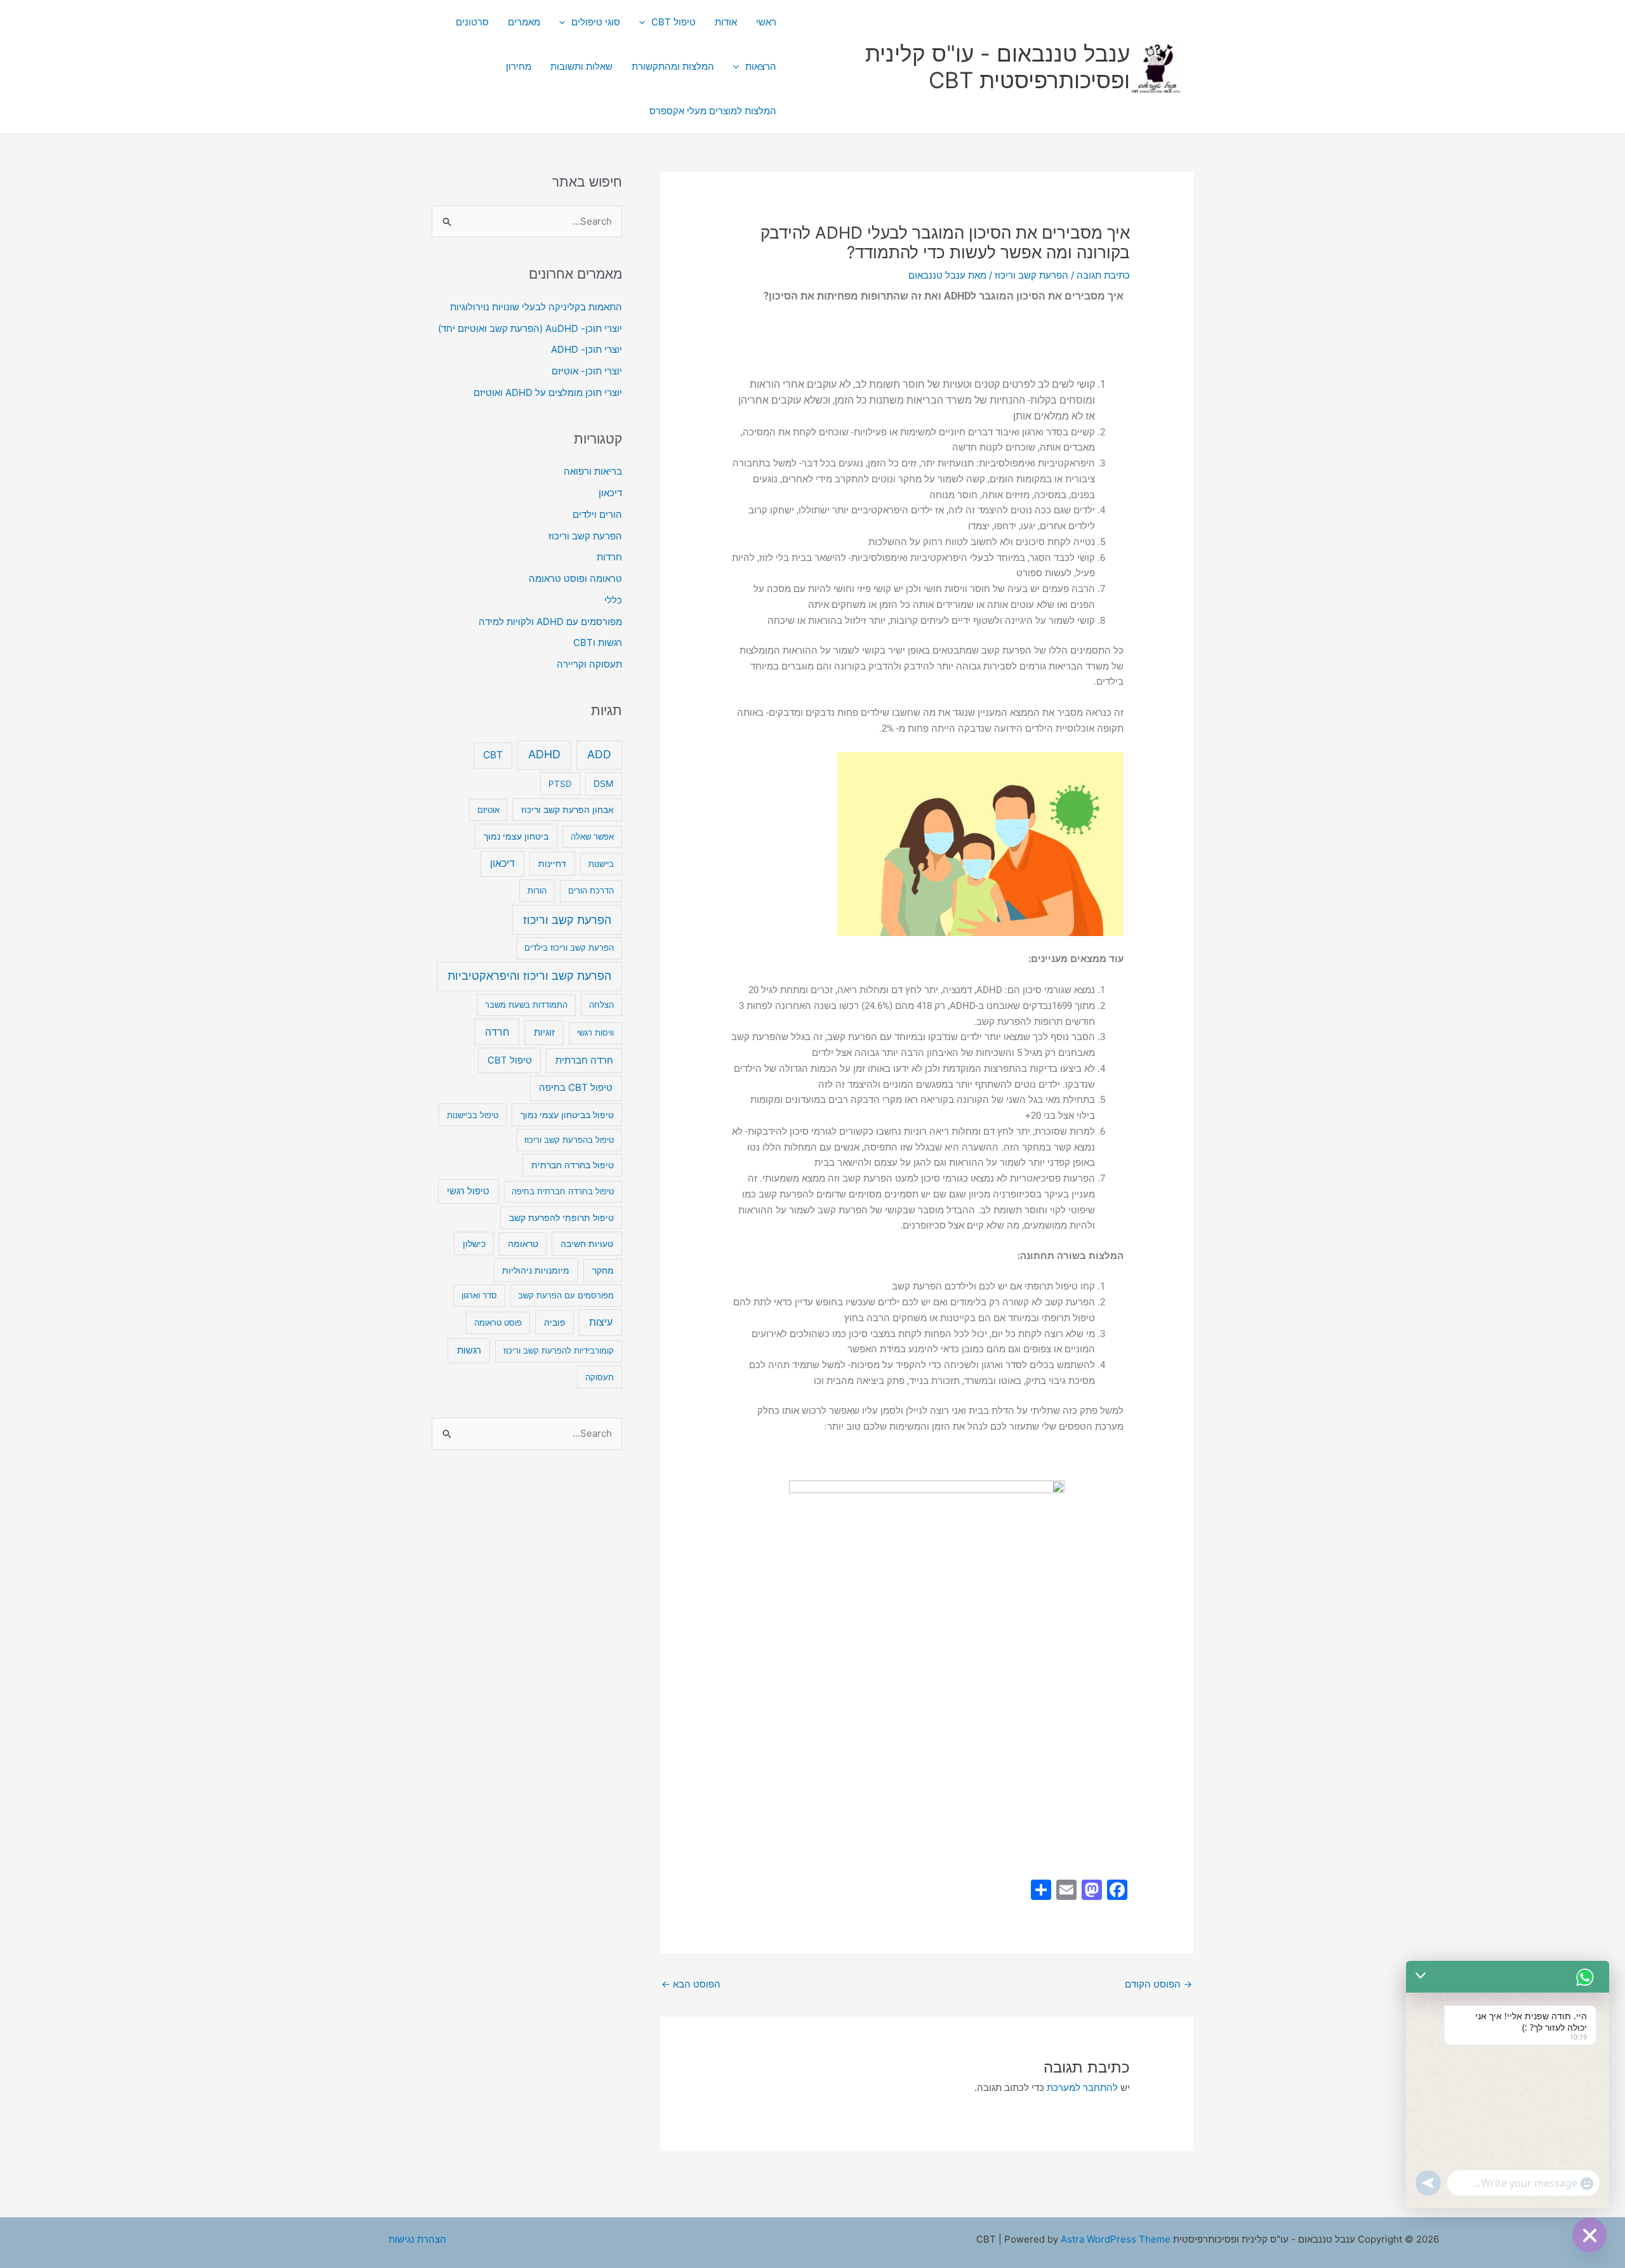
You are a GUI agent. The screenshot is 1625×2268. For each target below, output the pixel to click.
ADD (599, 754)
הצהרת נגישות (417, 2239)
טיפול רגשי (468, 1191)
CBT (493, 755)
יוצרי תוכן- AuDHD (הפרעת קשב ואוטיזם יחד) (530, 328)
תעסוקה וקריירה (589, 664)
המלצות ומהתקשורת (673, 66)
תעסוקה (600, 1377)
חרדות (609, 557)
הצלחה (601, 1005)
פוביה (555, 1322)
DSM (603, 783)
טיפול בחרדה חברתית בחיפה (563, 1191)
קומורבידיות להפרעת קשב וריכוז (559, 1350)
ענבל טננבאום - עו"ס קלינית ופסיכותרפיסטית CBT (998, 67)
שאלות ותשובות (581, 66)
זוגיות (544, 1032)
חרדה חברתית (584, 1060)
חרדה (497, 1032)
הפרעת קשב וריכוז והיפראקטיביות (529, 976)
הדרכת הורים (591, 890)
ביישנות (601, 864)
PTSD (560, 784)
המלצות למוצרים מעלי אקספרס (713, 111)
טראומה (523, 1244)
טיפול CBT (673, 22)
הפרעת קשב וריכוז (1031, 275)
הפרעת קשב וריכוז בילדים (569, 947)
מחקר (603, 1270)
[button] (645, 22)
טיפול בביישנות (473, 1115)
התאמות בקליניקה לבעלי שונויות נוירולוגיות (536, 307)
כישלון (474, 1243)
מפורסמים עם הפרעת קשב (566, 1295)
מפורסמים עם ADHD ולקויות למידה (550, 622)
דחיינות (552, 863)
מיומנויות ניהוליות (536, 1270)
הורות (537, 890)
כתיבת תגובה (1103, 275)
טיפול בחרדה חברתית (573, 1165)
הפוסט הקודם (1158, 1984)
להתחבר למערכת (1082, 2087)
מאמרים (524, 22)
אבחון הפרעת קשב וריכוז (567, 810)
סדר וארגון (479, 1295)
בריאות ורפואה (593, 471)
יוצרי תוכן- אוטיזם (587, 371)
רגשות (469, 1350)
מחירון (519, 66)
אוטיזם (488, 810)
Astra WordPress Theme (1116, 2239)
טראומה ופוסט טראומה (575, 578)
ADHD (544, 754)
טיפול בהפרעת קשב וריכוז (569, 1140)
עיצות (601, 1322)
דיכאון (610, 493)
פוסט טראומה (498, 1322)
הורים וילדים (597, 514)
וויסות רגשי (595, 1032)
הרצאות (761, 66)
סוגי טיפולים (596, 22)
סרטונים (472, 22)
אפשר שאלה (592, 836)
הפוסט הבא (691, 1984)
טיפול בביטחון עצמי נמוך (567, 1115)
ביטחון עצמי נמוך (516, 836)
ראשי (766, 22)
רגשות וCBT (598, 643)
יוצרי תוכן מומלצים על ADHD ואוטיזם (548, 392)
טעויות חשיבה (587, 1243)
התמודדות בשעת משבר (526, 1005)
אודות (726, 22)
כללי (613, 600)
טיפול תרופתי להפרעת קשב (561, 1218)
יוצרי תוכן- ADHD (587, 349)
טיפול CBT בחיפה (576, 1087)
